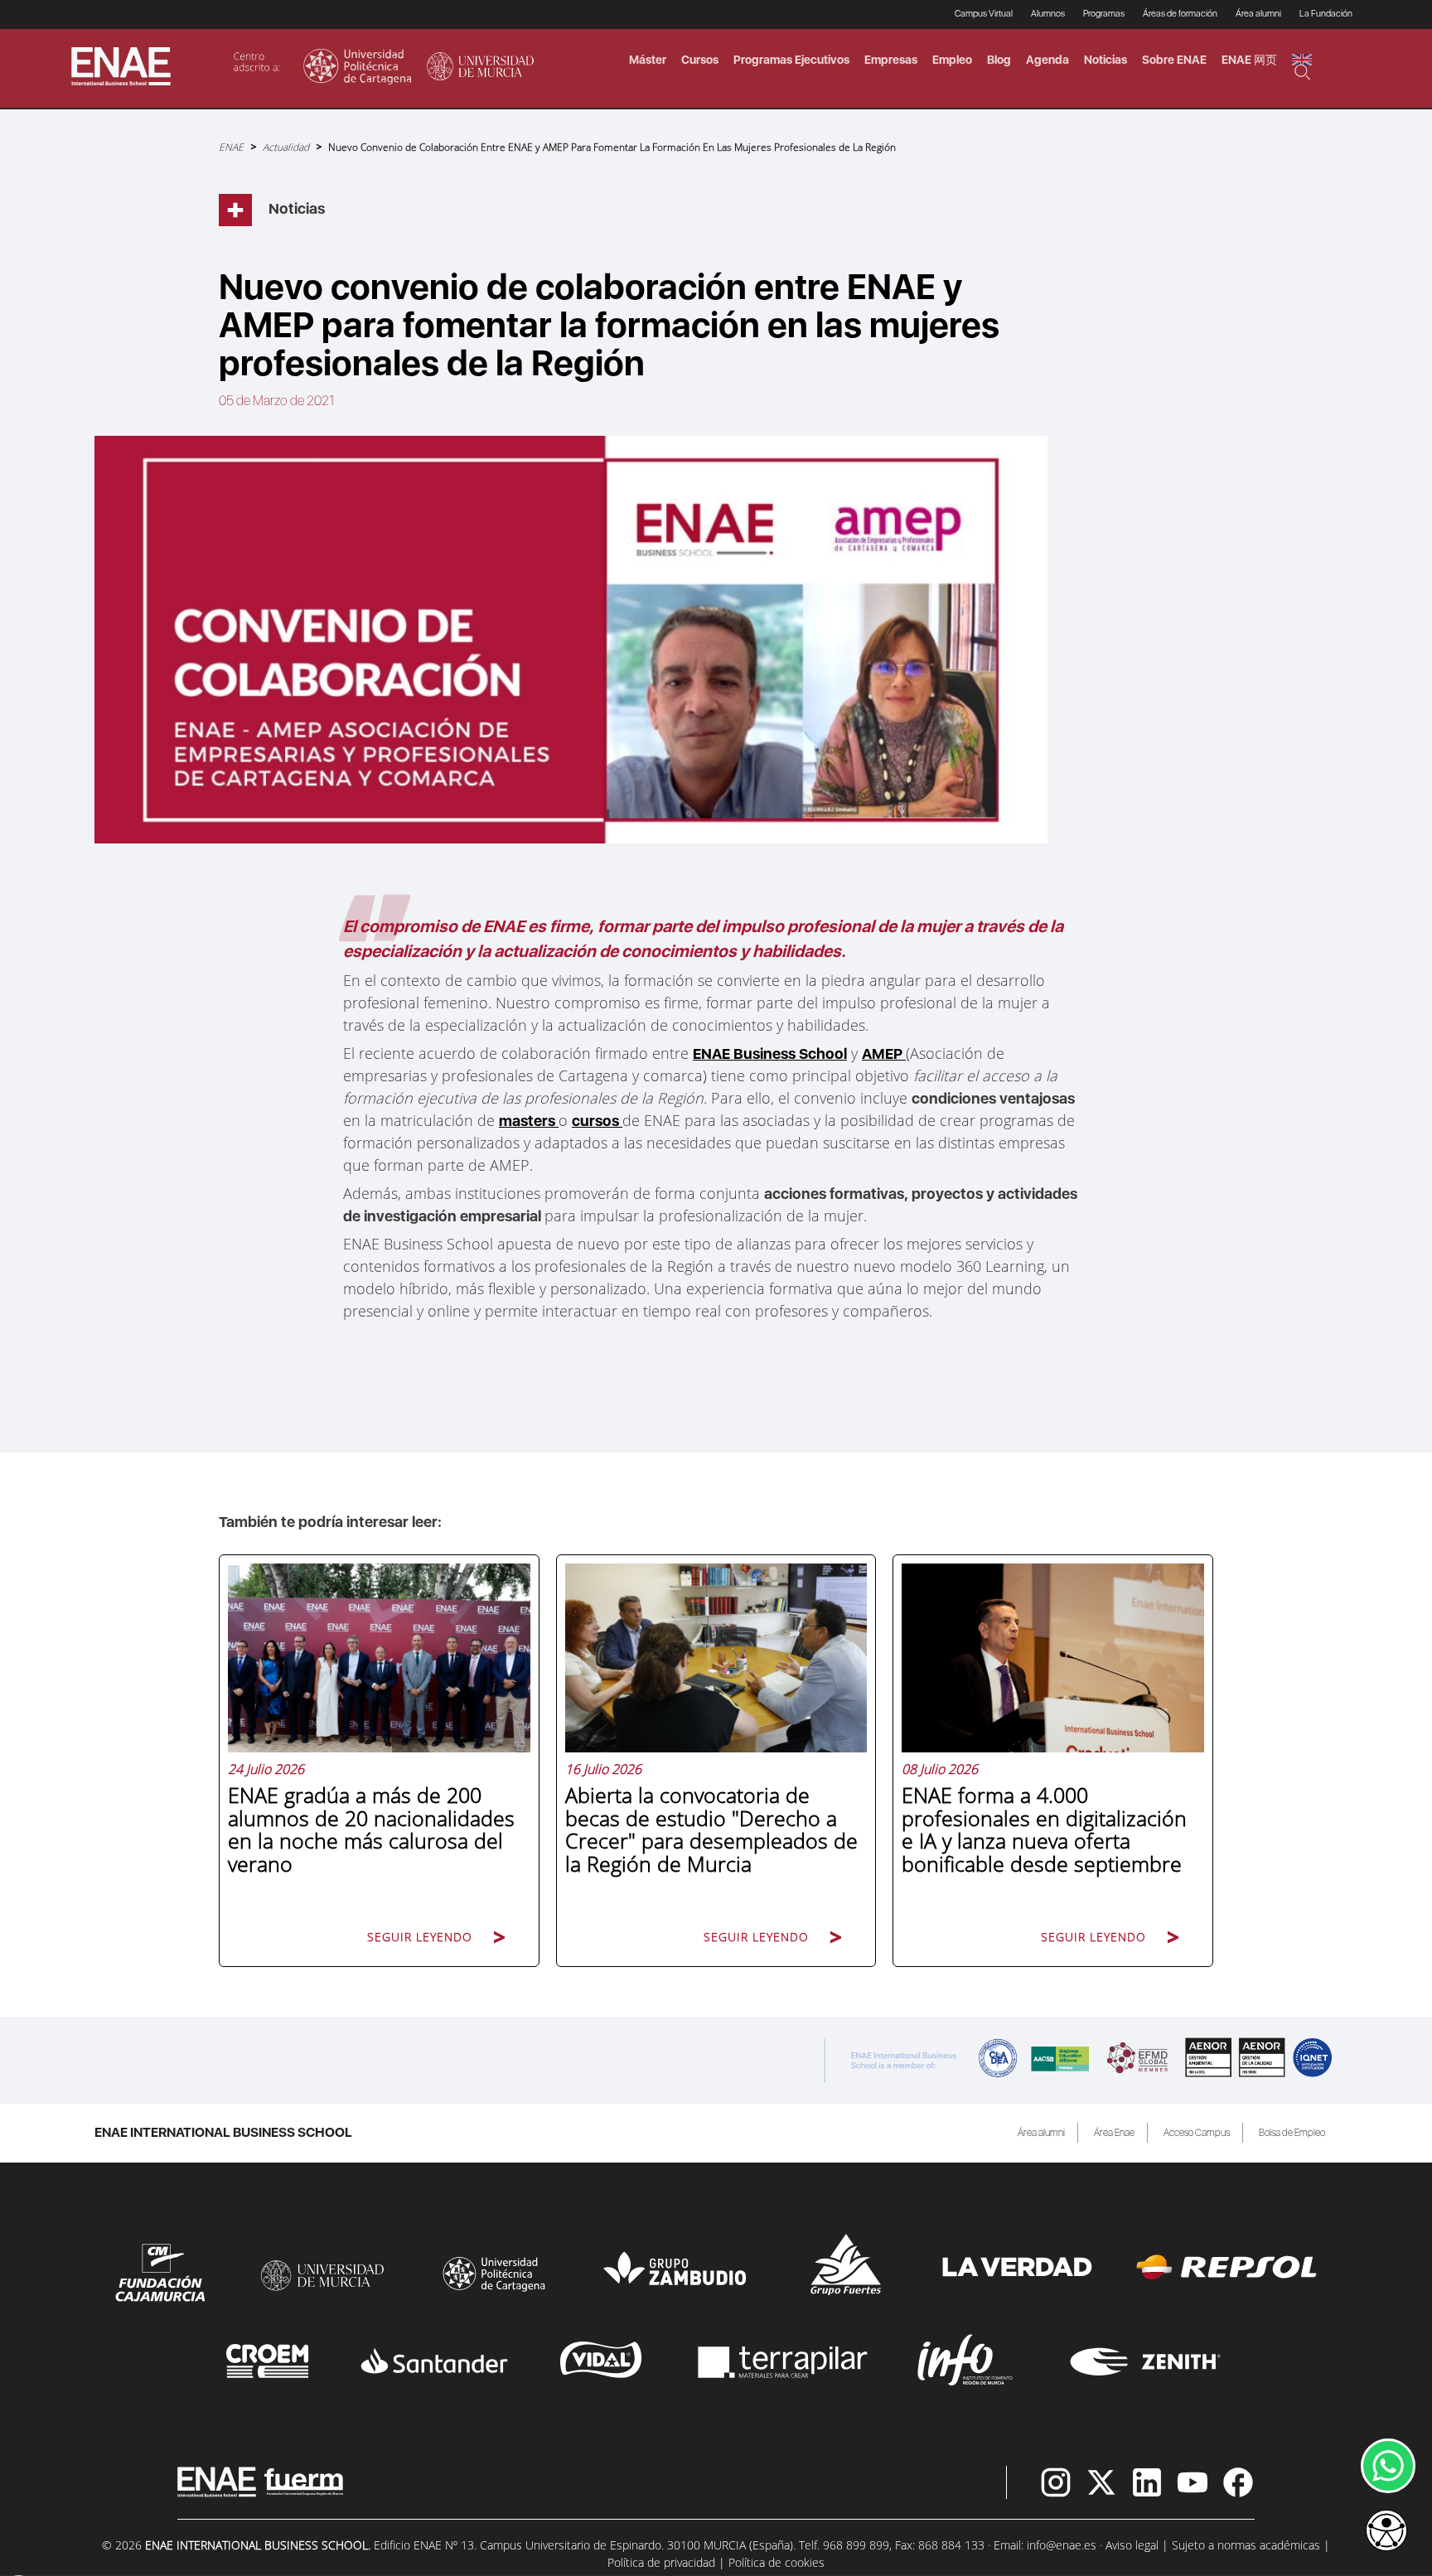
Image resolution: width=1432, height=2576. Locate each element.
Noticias (1105, 60)
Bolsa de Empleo (1292, 2133)
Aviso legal (1132, 2545)
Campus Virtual (984, 14)
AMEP (884, 1054)
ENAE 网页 (1249, 60)
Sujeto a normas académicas (1246, 2545)
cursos (597, 1121)
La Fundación (1326, 14)
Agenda (1047, 60)
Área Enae (1114, 2133)
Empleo (952, 60)
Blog (999, 60)
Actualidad (286, 147)
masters (529, 1121)
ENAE (231, 147)
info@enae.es (1062, 2545)
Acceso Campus (1197, 2133)
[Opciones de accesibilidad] (1386, 2532)
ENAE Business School (770, 1054)
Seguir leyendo (420, 1937)
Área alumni (1041, 2133)
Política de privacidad (661, 2562)
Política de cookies (776, 2562)
